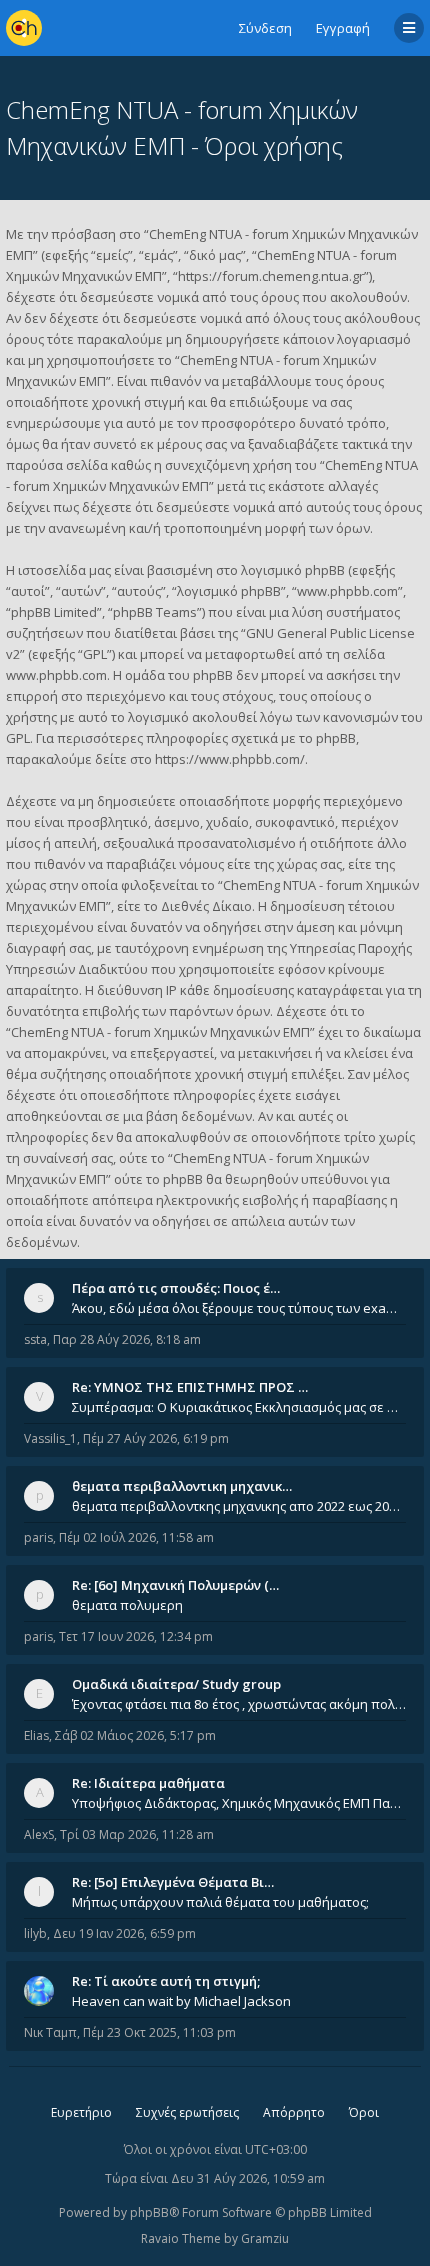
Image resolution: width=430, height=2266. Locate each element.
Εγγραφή (343, 28)
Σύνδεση (265, 28)
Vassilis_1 (50, 1438)
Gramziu (265, 2238)
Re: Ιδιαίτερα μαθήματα (148, 1783)
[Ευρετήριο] (24, 28)
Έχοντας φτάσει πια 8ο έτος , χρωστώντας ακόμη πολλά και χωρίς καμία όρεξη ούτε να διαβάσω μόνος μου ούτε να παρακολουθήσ (239, 1704)
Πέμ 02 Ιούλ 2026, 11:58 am (136, 1537)
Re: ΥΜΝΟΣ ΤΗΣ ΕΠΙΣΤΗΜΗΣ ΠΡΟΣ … (190, 1387)
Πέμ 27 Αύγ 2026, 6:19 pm (156, 1438)
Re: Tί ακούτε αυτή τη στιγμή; (166, 1981)
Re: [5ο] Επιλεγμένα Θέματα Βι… (173, 1882)
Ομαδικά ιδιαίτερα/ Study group (176, 1684)
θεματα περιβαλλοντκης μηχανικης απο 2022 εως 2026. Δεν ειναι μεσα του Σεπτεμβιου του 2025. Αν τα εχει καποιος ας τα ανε (239, 1506)
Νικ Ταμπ (50, 2032)
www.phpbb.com (56, 675)
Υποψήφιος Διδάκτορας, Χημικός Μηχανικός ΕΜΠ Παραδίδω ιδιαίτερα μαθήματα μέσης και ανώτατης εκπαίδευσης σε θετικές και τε (239, 1803)
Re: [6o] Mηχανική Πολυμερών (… (175, 1585)
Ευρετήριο (81, 2112)
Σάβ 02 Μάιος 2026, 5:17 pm (135, 1735)
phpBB (149, 2212)
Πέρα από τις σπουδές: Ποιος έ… (176, 1288)
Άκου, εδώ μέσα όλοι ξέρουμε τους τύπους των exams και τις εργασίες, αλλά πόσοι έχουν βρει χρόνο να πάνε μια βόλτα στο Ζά (239, 1308)
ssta (35, 1339)
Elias (36, 1735)
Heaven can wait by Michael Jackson (181, 2001)
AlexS (39, 1834)
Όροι (364, 2112)
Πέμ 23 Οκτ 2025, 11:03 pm (159, 2032)
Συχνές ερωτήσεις (187, 2112)
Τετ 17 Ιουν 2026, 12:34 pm (136, 1636)
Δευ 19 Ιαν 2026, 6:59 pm (124, 1933)
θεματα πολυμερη (127, 1605)
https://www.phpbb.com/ (230, 759)
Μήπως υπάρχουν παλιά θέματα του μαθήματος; (220, 1902)
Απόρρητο (294, 2112)
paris (38, 1537)
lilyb (35, 1933)
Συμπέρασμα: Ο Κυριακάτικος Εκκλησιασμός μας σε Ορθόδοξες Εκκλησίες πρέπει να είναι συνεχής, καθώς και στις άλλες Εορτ (239, 1407)
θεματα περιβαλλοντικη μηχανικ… (182, 1486)
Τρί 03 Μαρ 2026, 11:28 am (137, 1834)
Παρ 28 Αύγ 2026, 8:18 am (127, 1339)
